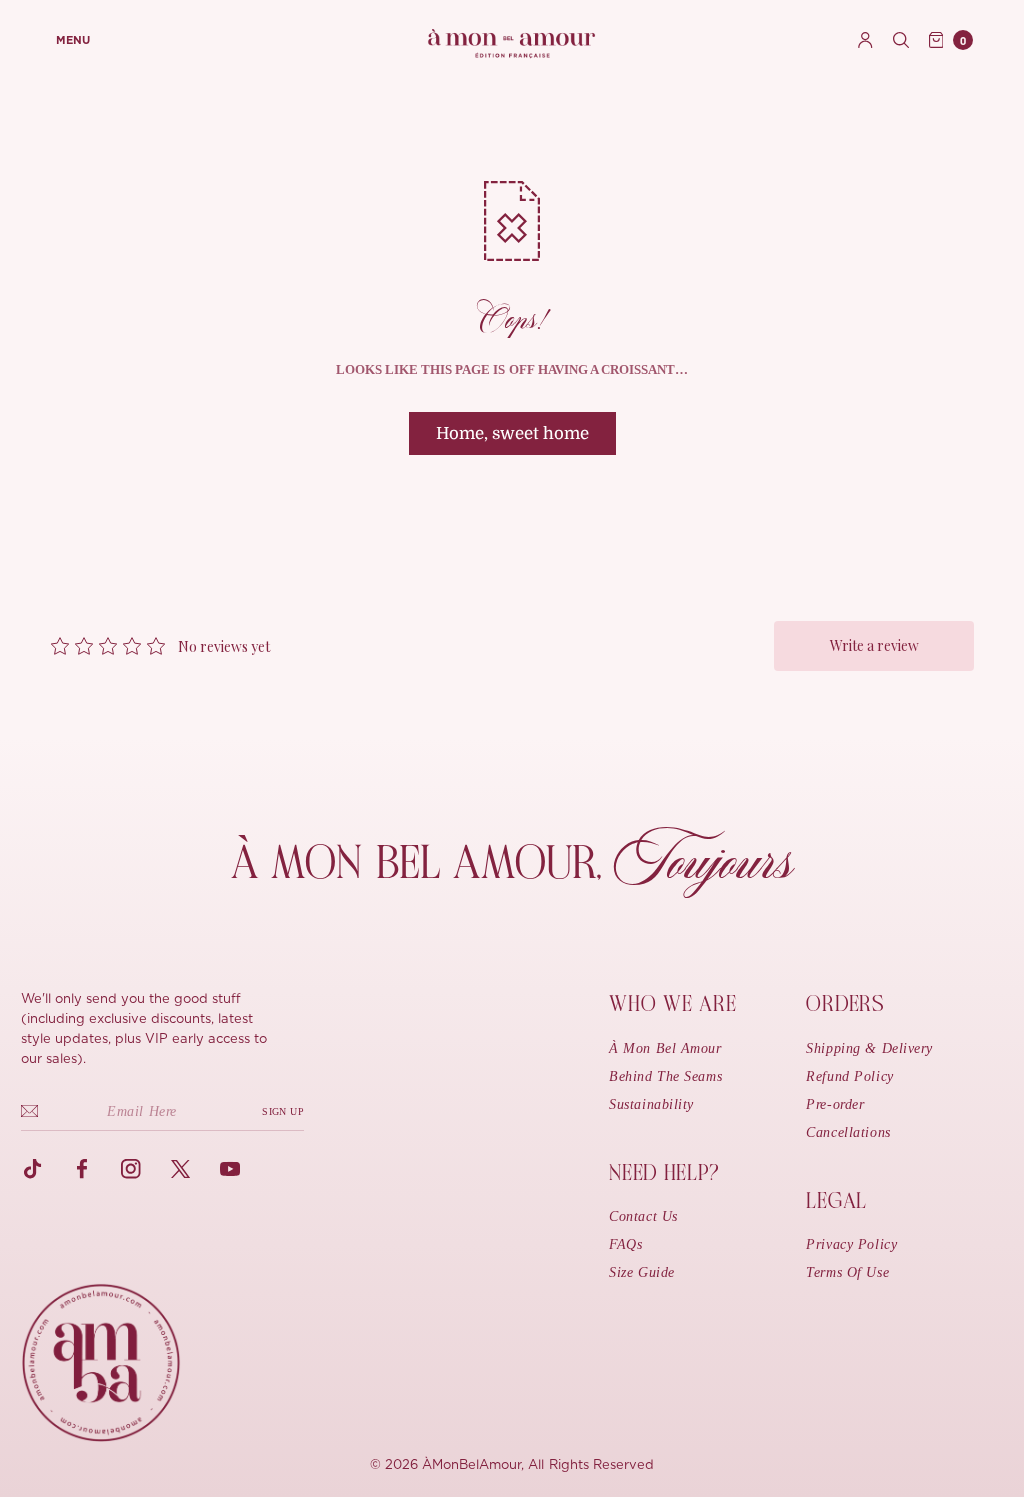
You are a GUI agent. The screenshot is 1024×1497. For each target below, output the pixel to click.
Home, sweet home (512, 433)
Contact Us (643, 1216)
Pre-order (835, 1104)
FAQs (625, 1244)
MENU (73, 40)
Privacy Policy (851, 1244)
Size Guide (642, 1272)
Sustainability (651, 1104)
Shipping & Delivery (869, 1048)
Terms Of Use (847, 1272)
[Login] (865, 40)
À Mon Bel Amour (665, 1048)
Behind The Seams (665, 1076)
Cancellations (848, 1132)
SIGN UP (283, 1111)
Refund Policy (849, 1076)
